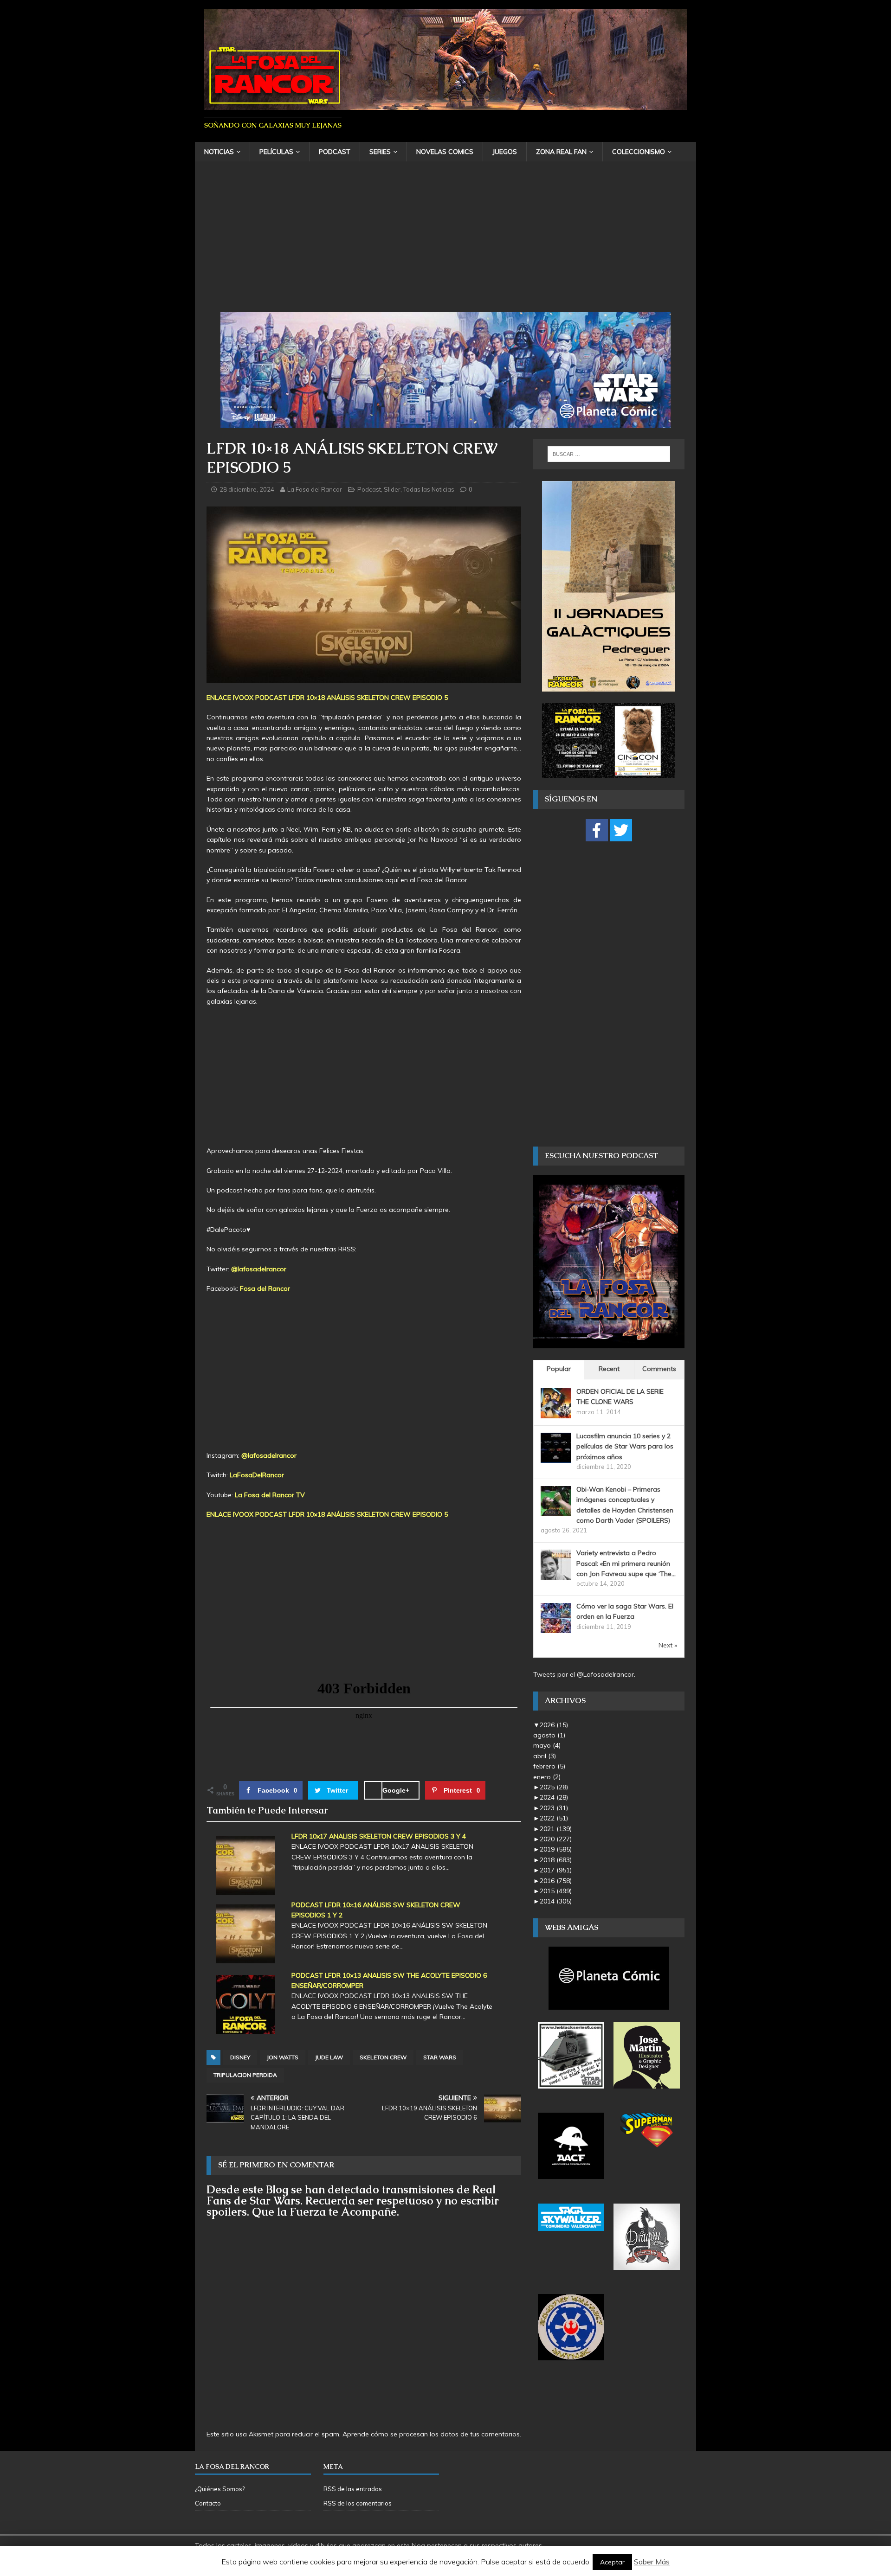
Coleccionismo (639, 152)
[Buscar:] (609, 454)
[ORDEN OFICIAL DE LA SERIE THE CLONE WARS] (556, 1413)
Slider (392, 489)
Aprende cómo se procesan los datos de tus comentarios (431, 2434)
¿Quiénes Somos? (220, 2489)
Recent (609, 1369)
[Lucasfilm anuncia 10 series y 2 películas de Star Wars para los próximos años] (556, 1457)
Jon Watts (283, 2057)
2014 (556, 1901)
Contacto (208, 2503)
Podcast (335, 152)
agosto (549, 1735)
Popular (559, 1369)
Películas (276, 152)
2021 (556, 1829)
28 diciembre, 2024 (247, 489)
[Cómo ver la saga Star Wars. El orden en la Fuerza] (556, 1628)
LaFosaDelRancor (257, 1475)
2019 (556, 1849)
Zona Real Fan (561, 152)
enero (547, 1777)
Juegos (505, 152)
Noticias (219, 152)
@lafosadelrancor (259, 1269)
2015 (556, 1891)
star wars (440, 2057)
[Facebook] (597, 830)
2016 (556, 1881)
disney (240, 2057)
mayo (547, 1745)
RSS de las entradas (353, 2489)
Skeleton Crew (383, 2057)
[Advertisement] (445, 243)
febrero (549, 1766)
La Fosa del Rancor (315, 489)
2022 (554, 1818)
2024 (554, 1797)
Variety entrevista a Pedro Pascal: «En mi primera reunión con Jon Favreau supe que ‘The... (626, 1563)
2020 (556, 1839)
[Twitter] (621, 830)
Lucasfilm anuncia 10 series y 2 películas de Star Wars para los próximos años (625, 1446)
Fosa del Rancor (265, 1288)
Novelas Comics (445, 152)
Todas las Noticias (429, 489)
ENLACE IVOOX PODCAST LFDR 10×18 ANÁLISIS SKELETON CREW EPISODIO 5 (327, 698)
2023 (554, 1808)
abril (545, 1756)
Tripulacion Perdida (245, 2075)
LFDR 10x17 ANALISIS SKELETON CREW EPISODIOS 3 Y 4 (379, 1836)
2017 (556, 1870)
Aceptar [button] (612, 2562)
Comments (659, 1369)
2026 (554, 1725)
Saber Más (652, 2562)
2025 (554, 1787)
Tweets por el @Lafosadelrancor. (584, 1674)
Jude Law (329, 2057)
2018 (556, 1860)
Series (380, 152)
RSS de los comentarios (358, 2503)
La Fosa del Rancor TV (270, 1495)
